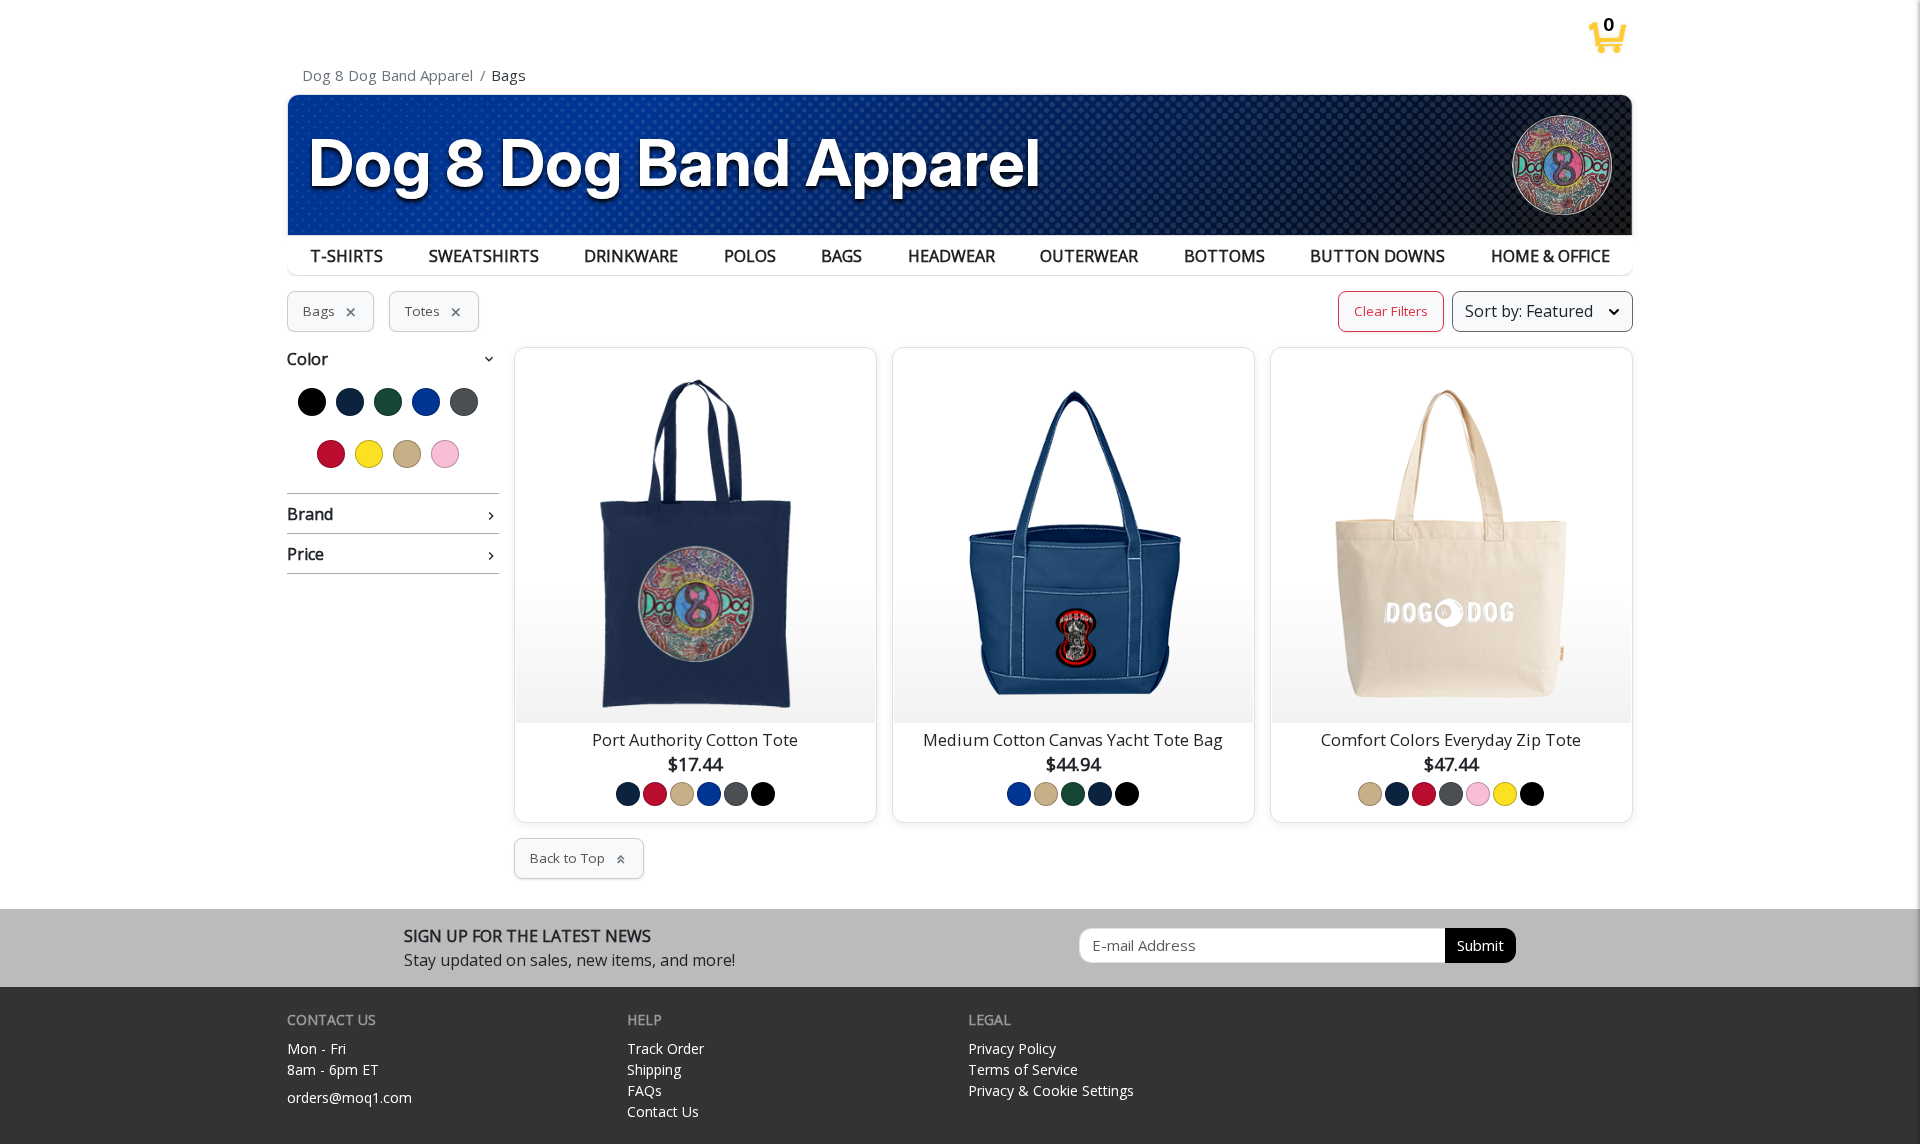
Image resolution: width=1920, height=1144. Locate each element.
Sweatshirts (484, 256)
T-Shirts (346, 256)
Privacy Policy (1012, 1048)
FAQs (644, 1090)
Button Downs (1377, 256)
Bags (841, 256)
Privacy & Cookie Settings (1051, 1090)
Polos (750, 256)
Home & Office (1550, 256)
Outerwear (1089, 256)
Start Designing (695, 684)
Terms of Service (1023, 1069)
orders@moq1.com (349, 1097)
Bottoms (1224, 256)
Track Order (665, 1048)
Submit (1480, 945)
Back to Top (579, 858)
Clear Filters (1391, 311)
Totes (434, 311)
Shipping (654, 1069)
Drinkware (631, 256)
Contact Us (663, 1111)
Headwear (951, 256)
